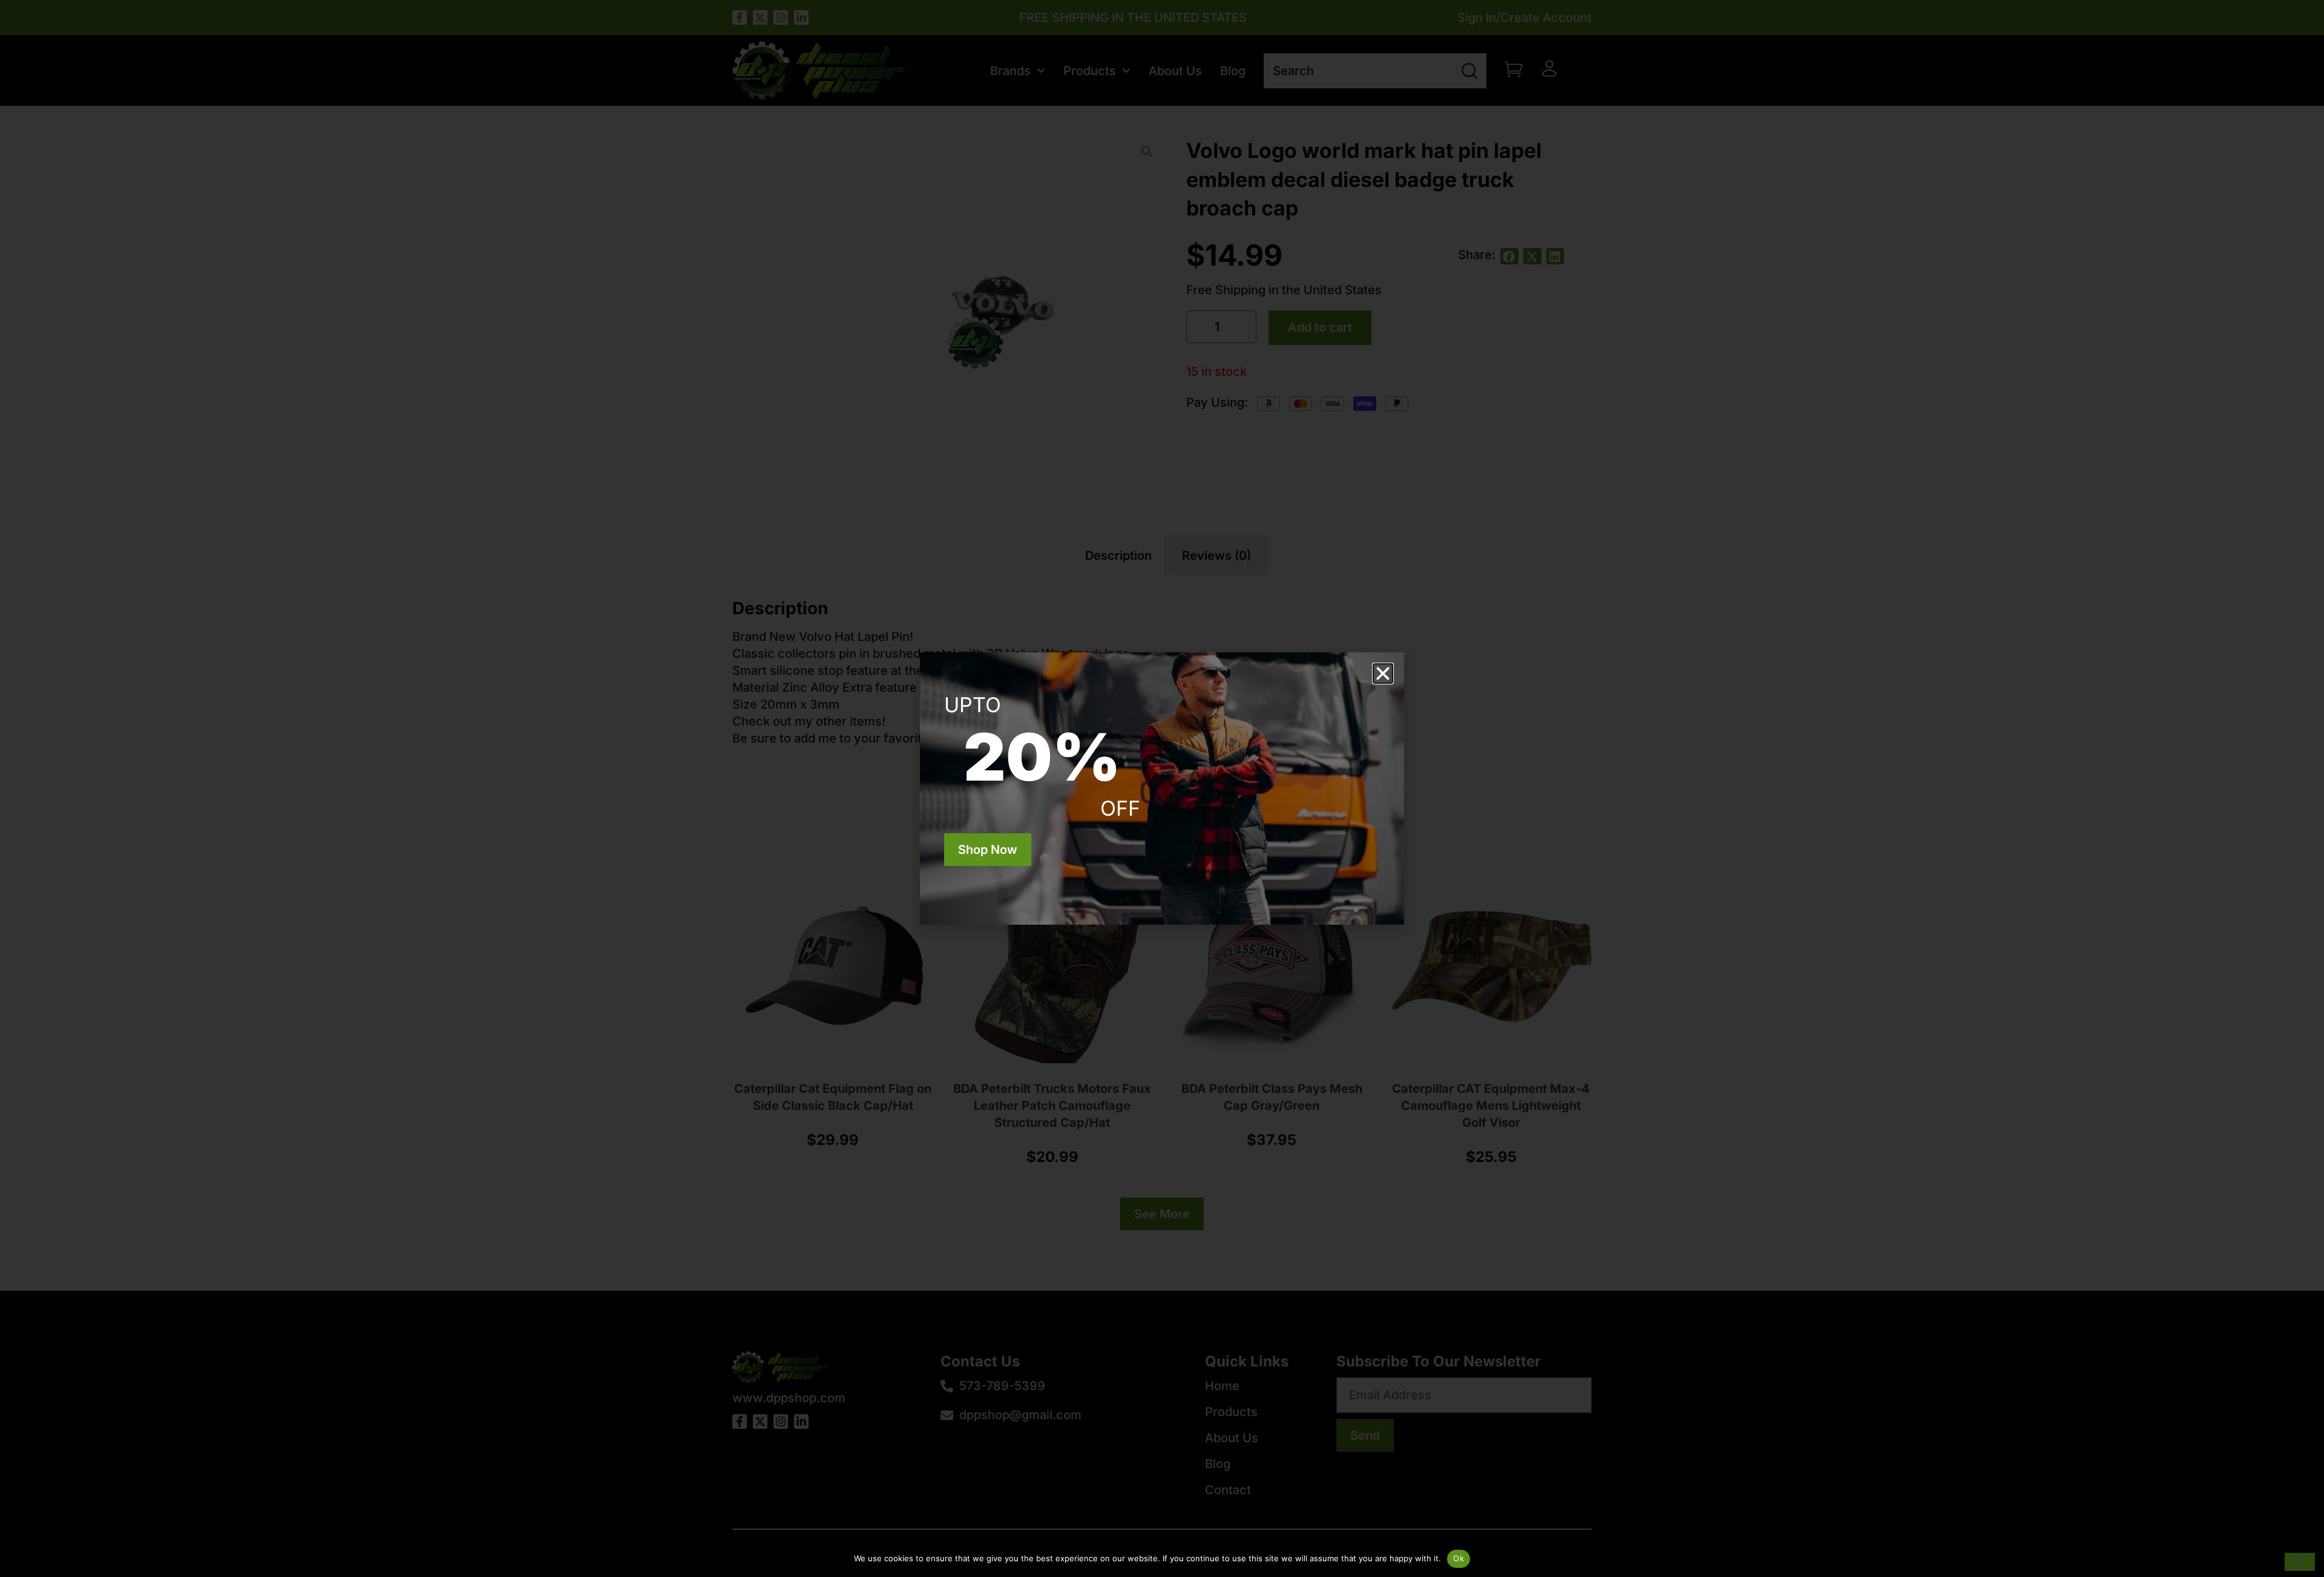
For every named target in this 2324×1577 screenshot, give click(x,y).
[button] (1383, 674)
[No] (2300, 1562)
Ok (1459, 1558)
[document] (1162, 788)
